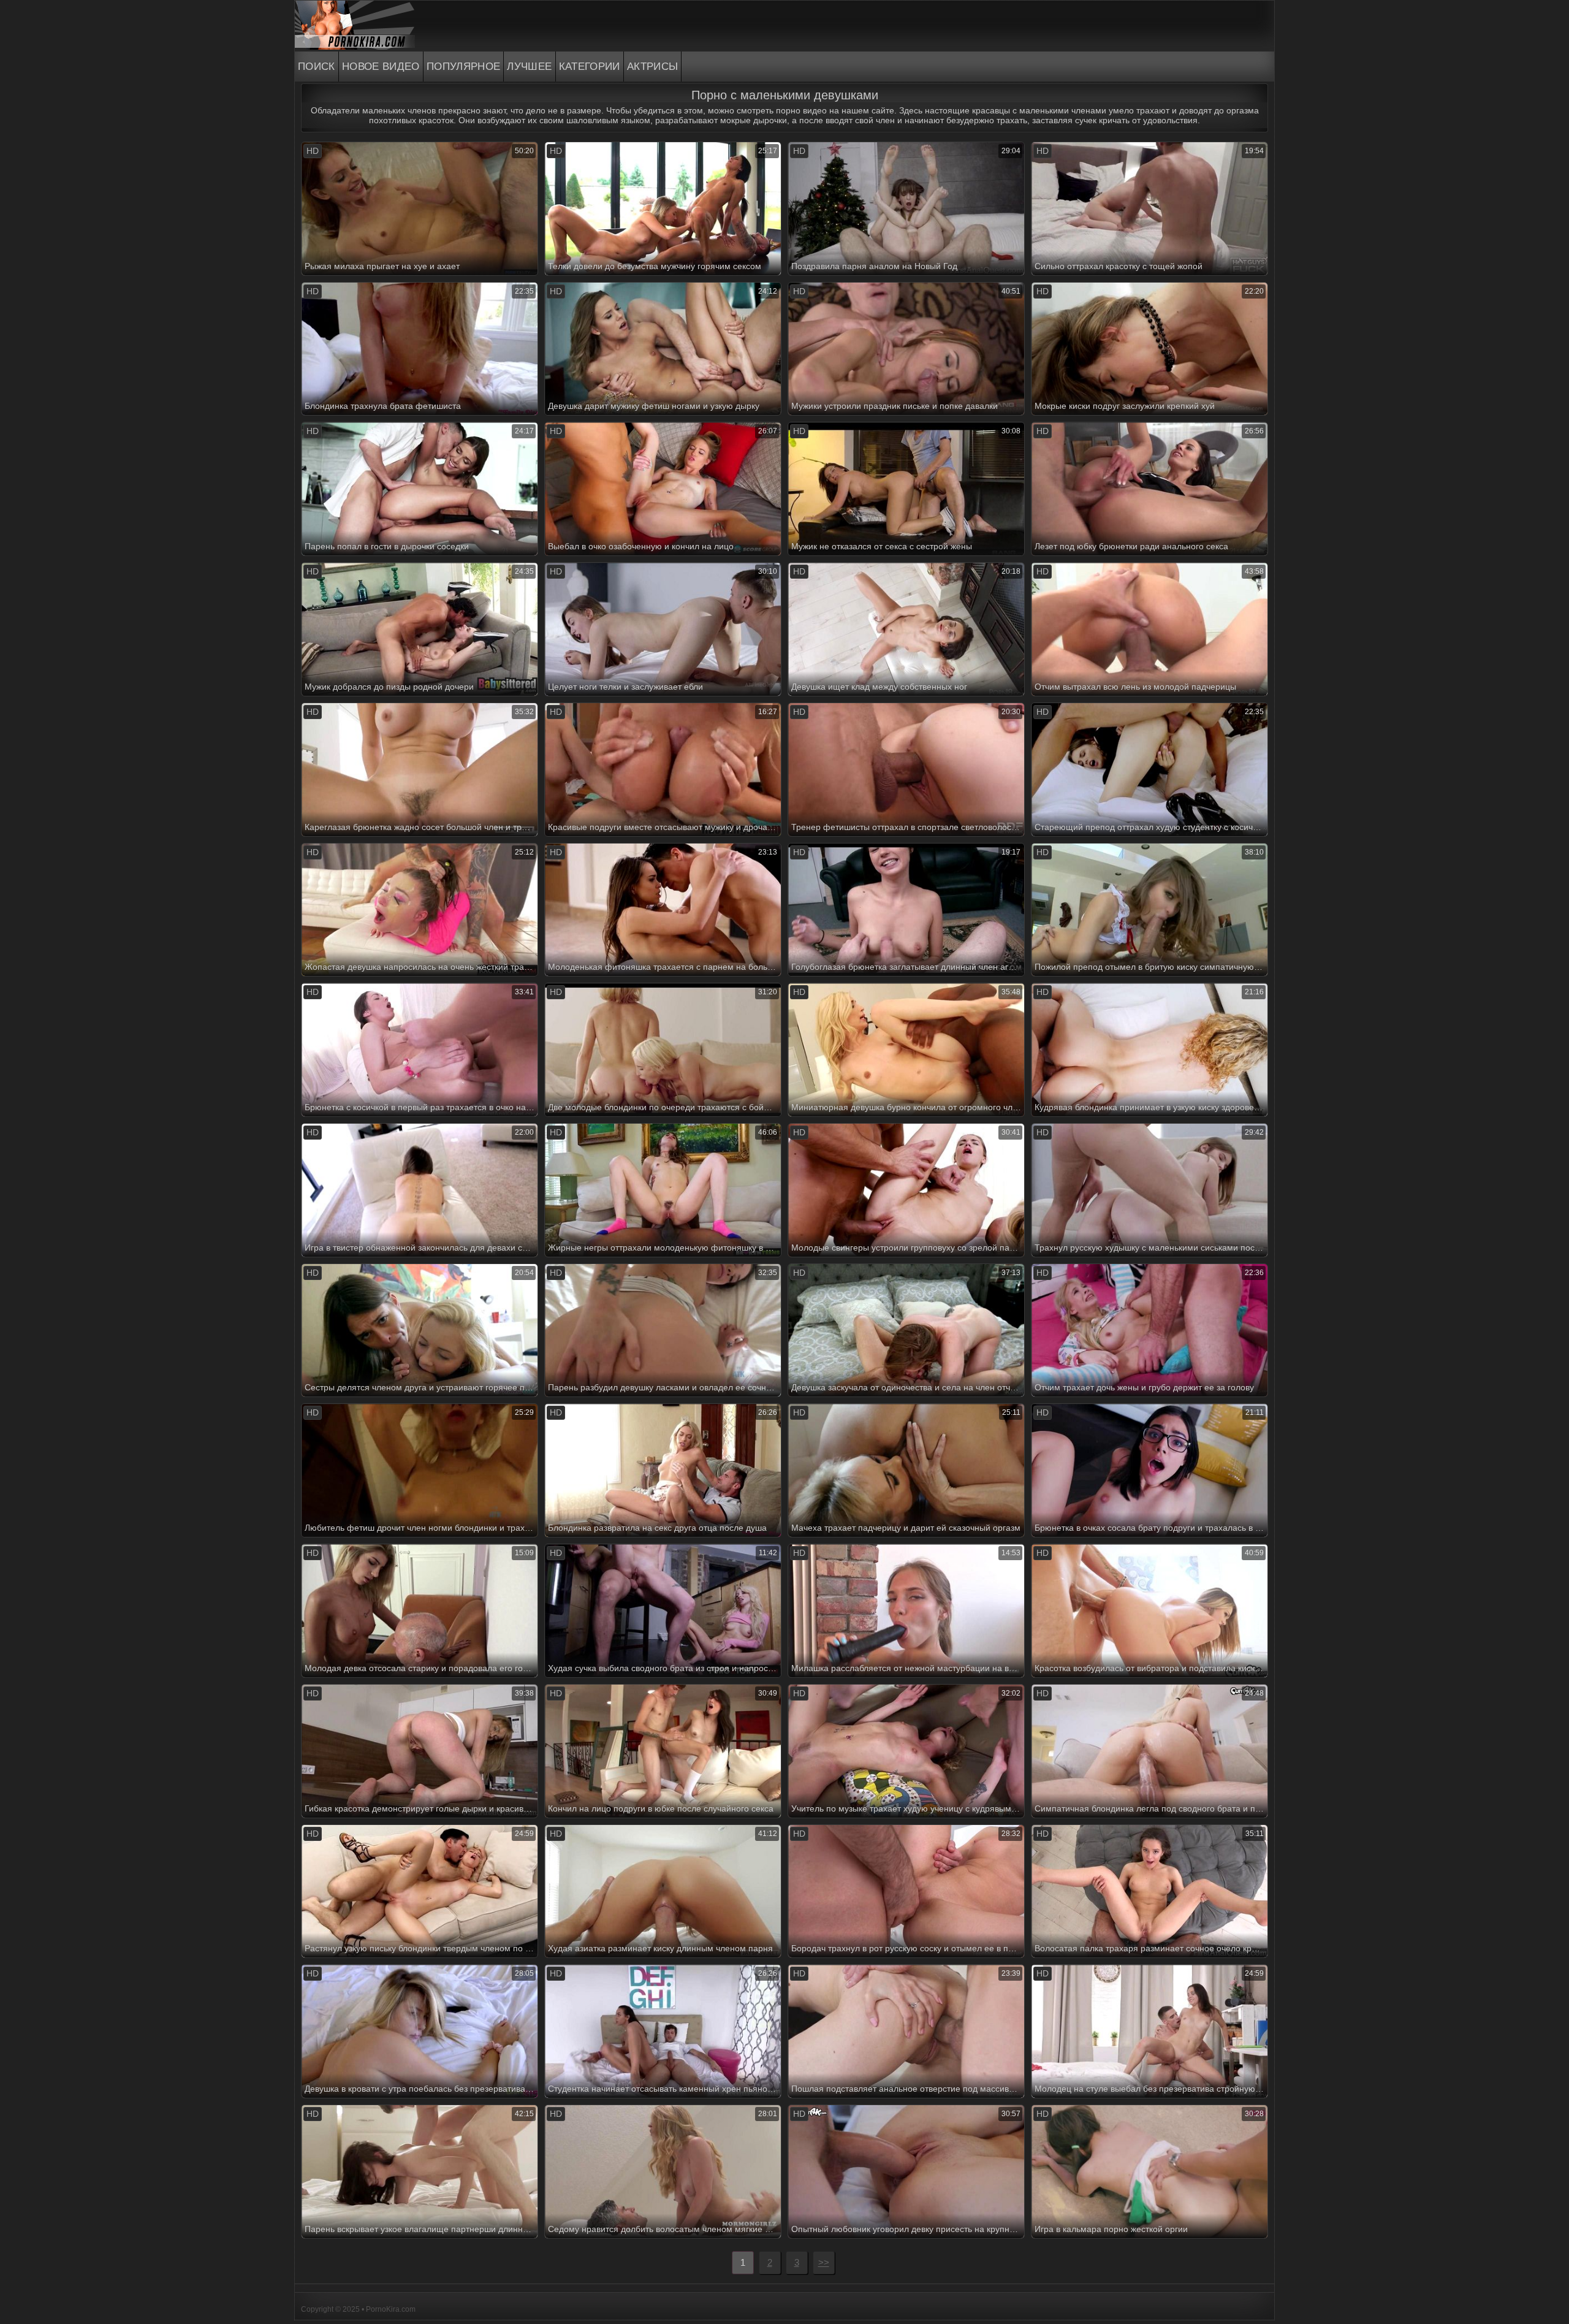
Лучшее (529, 67)
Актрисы (653, 67)
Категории (590, 67)
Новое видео (381, 67)
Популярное (464, 67)
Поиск (317, 67)
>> (824, 2262)
